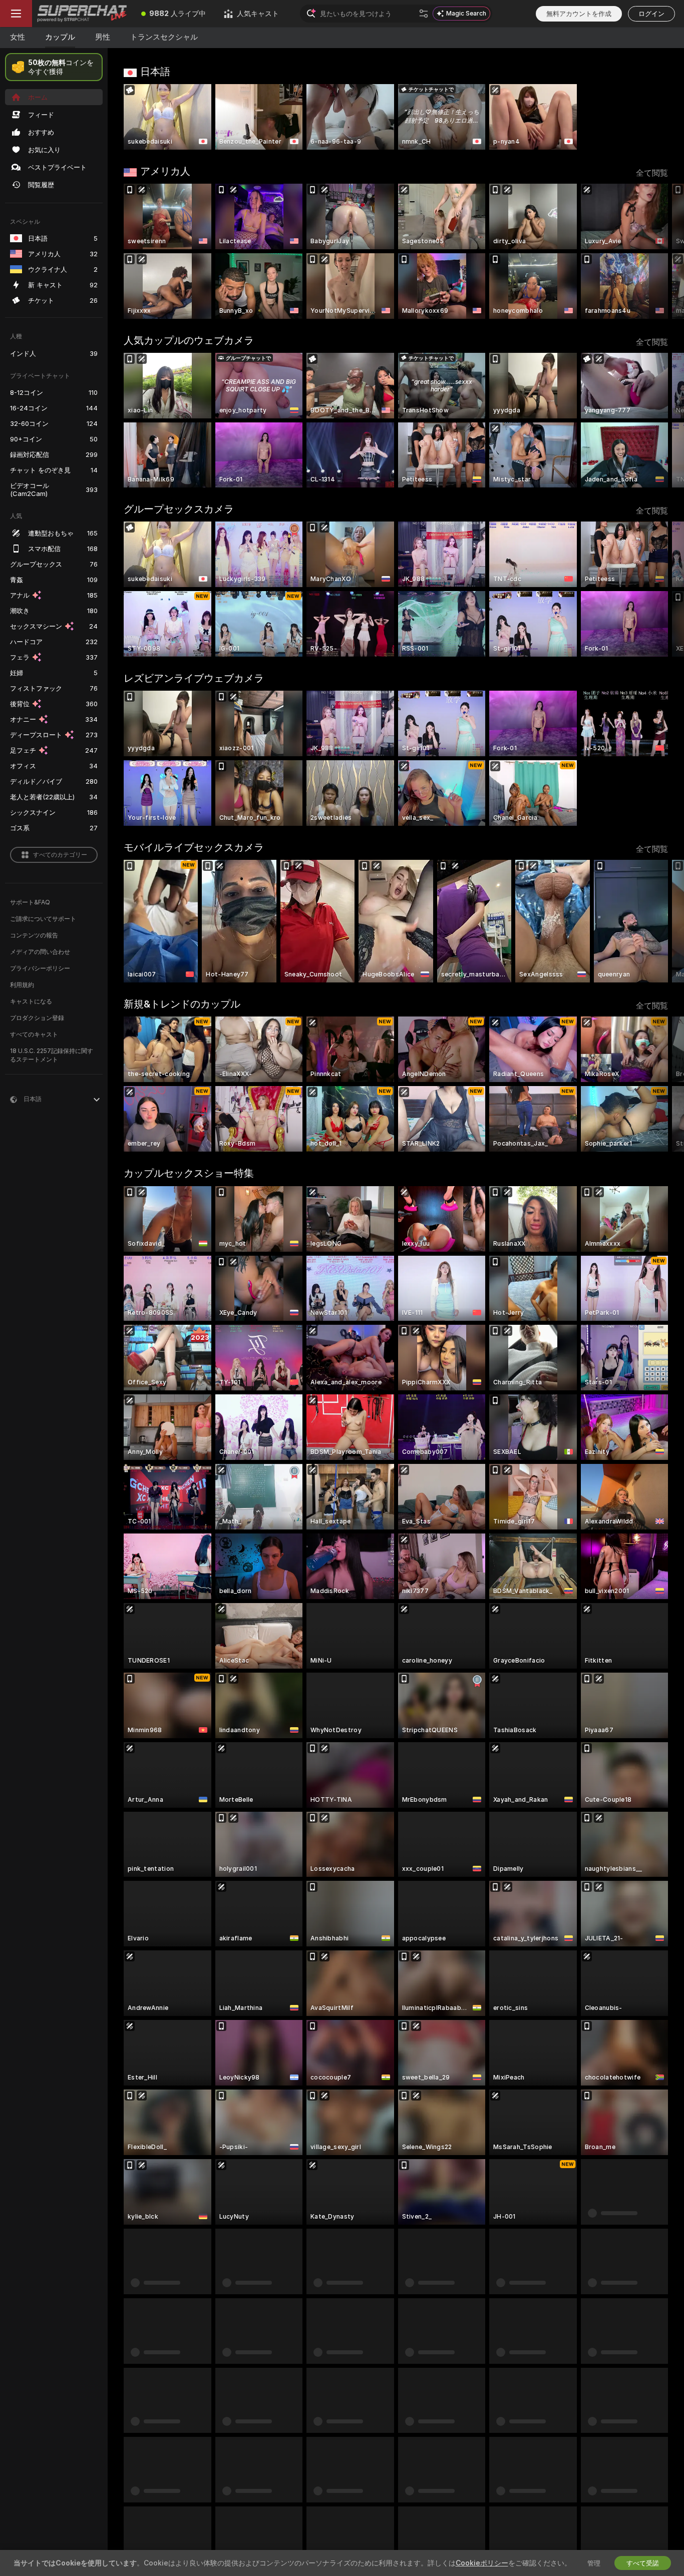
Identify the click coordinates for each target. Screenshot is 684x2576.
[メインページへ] (82, 14)
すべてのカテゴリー (60, 855)
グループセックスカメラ (179, 509)
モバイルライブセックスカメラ (194, 847)
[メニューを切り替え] (16, 14)
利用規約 (22, 985)
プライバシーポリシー (40, 968)
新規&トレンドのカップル (182, 1004)
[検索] (424, 14)
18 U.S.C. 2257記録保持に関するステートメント (52, 1055)
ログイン (651, 14)
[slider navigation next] (659, 251)
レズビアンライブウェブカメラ (194, 678)
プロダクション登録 (37, 1018)
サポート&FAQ (30, 902)
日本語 (155, 72)
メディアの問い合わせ (40, 952)
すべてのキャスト (34, 1034)
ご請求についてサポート (43, 919)
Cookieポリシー (482, 2563)
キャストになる (31, 1001)
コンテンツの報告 (34, 935)
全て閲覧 (652, 173)
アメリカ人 (165, 171)
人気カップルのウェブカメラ (189, 340)
